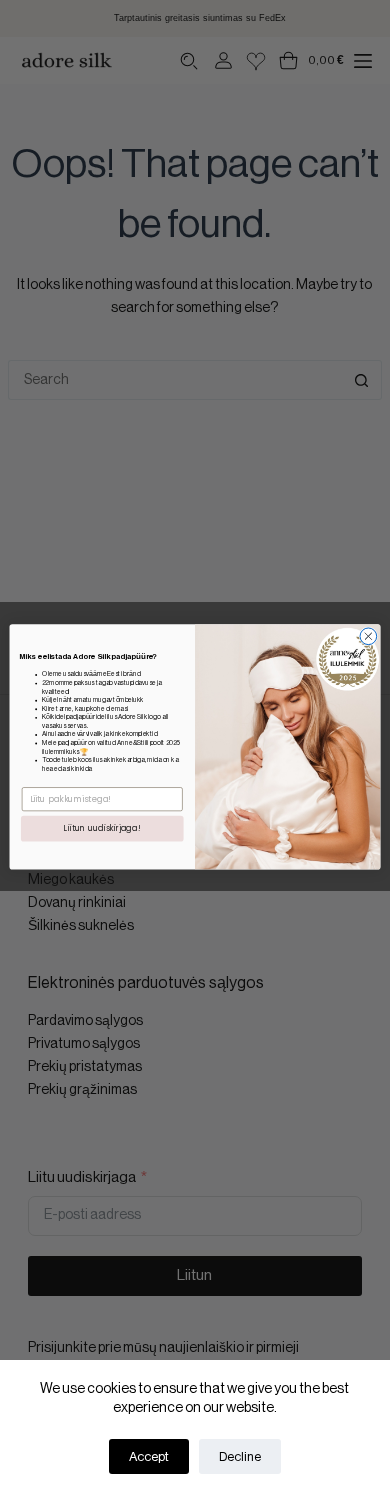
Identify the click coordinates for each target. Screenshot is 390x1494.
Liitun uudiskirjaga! (102, 828)
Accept (149, 1456)
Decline (240, 1456)
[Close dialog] (368, 636)
